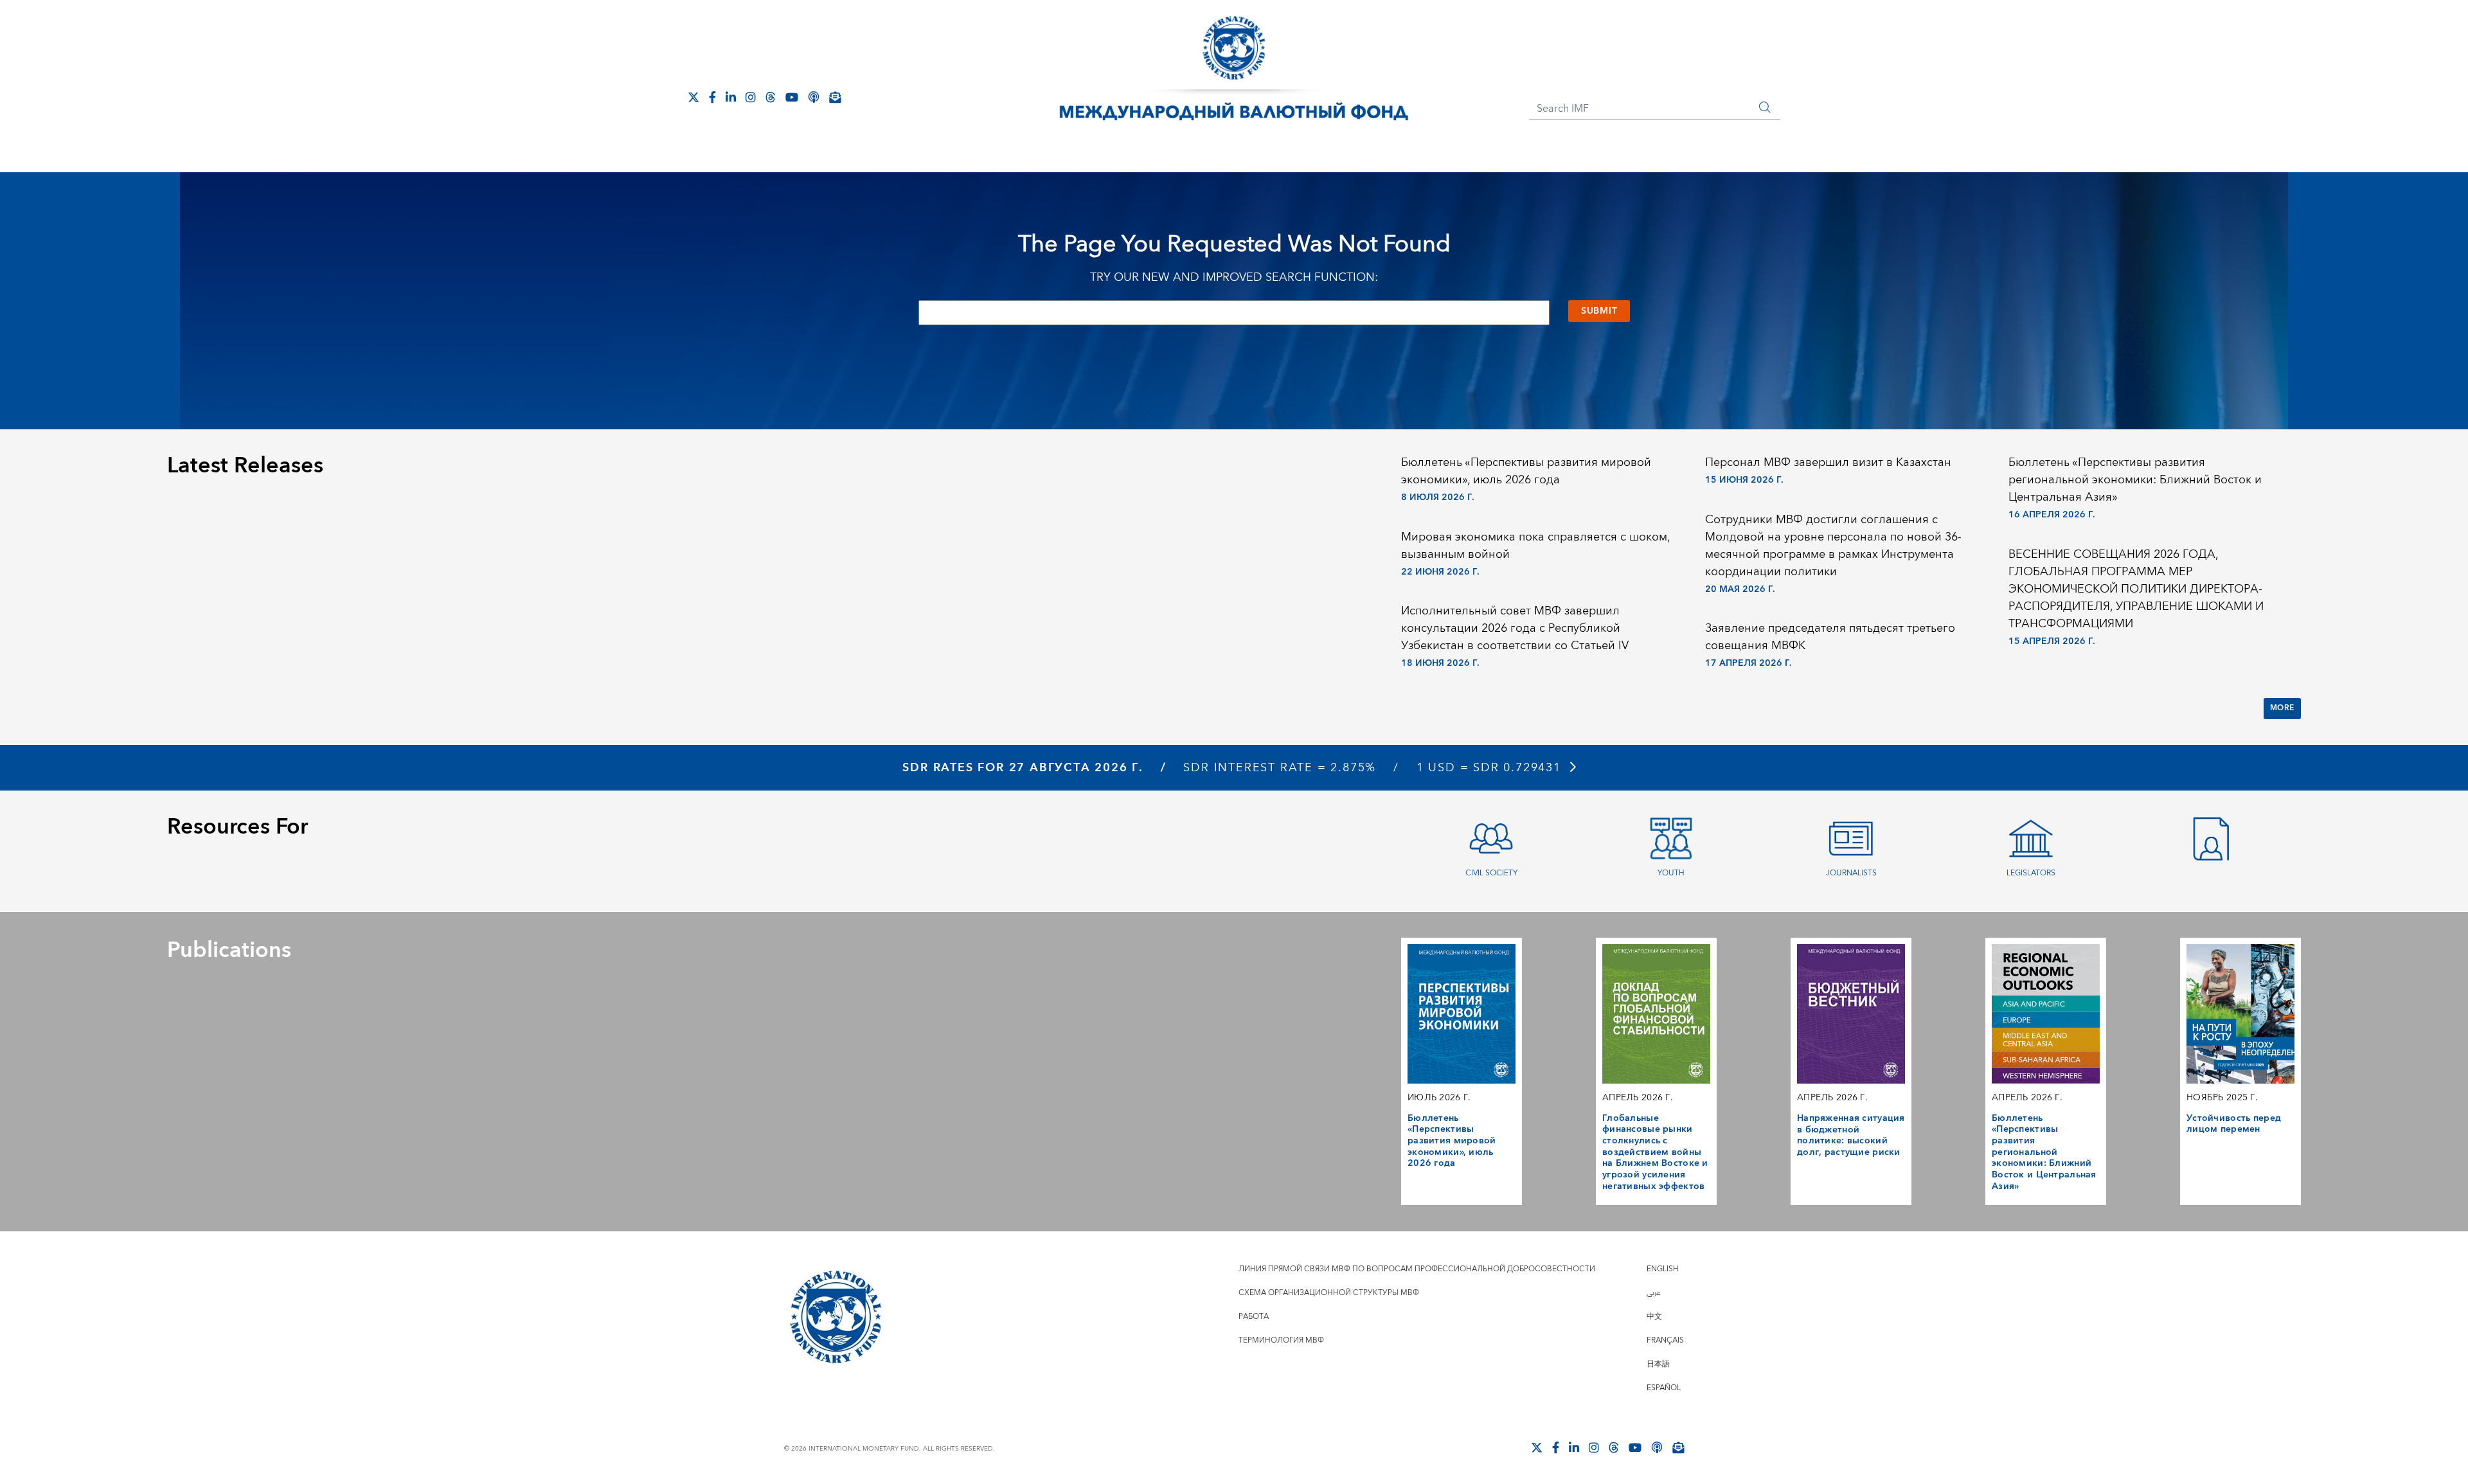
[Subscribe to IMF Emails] (835, 97)
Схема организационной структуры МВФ (1329, 1293)
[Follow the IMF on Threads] (771, 97)
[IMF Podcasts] (814, 97)
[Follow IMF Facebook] (712, 97)
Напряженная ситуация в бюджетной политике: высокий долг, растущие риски (1851, 1135)
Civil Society (1491, 873)
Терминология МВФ (1281, 1340)
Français (1665, 1340)
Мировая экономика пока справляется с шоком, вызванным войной (1535, 546)
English (1663, 1269)
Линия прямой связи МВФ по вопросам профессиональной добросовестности (1417, 1269)
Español (1664, 1388)
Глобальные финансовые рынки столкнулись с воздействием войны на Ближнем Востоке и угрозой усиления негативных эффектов (1655, 1152)
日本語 (1658, 1364)
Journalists (1851, 873)
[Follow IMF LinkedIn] (731, 97)
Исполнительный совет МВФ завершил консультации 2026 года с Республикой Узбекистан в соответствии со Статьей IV (1515, 628)
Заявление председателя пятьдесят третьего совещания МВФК (1830, 637)
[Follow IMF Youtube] (792, 97)
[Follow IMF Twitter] (693, 97)
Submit (1599, 311)
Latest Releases (245, 466)
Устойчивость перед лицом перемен (2234, 1124)
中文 (1654, 1317)
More (2282, 708)
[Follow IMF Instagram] (751, 97)
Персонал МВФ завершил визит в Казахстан (1828, 462)
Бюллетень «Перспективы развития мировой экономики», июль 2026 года (1526, 471)
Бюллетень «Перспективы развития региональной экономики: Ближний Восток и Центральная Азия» (2135, 480)
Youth (1671, 873)
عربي (1654, 1293)
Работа (1254, 1317)
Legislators (2031, 873)
